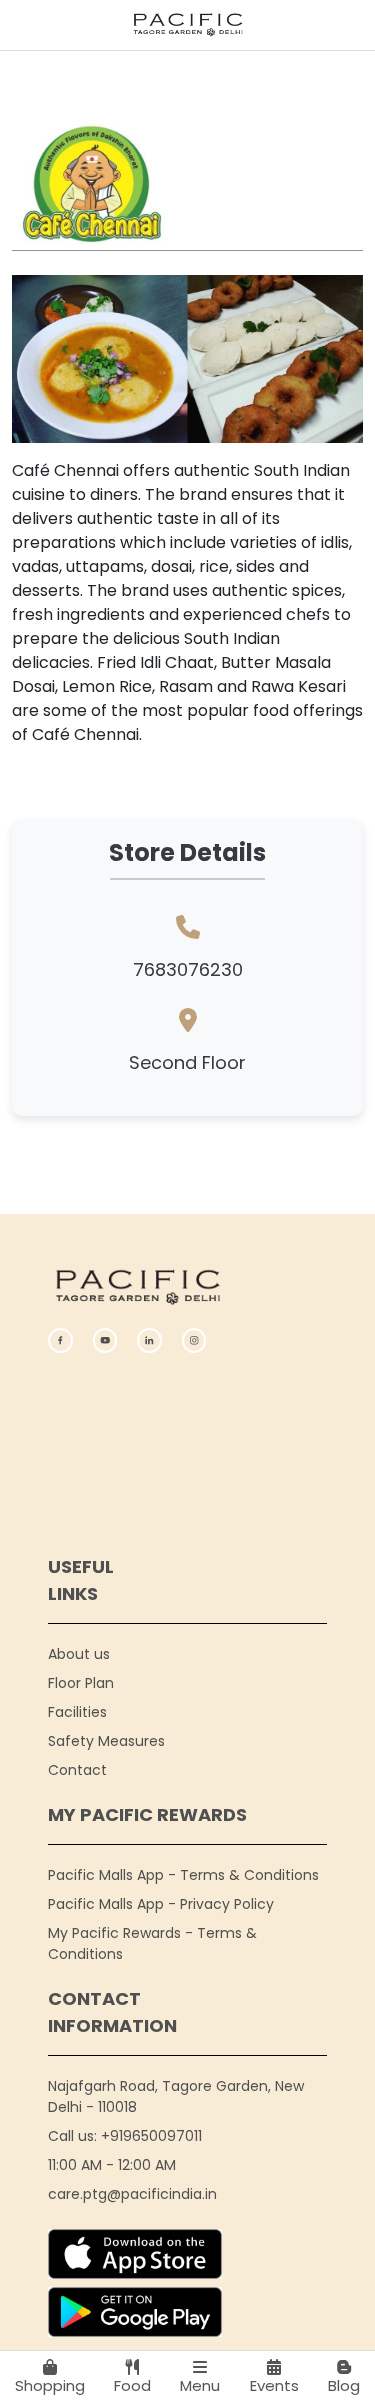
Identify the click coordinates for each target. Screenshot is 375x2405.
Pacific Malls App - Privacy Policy (161, 1904)
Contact (77, 1770)
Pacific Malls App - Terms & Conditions (183, 1875)
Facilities (77, 1712)
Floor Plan (81, 1683)
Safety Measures (106, 1741)
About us (79, 1654)
